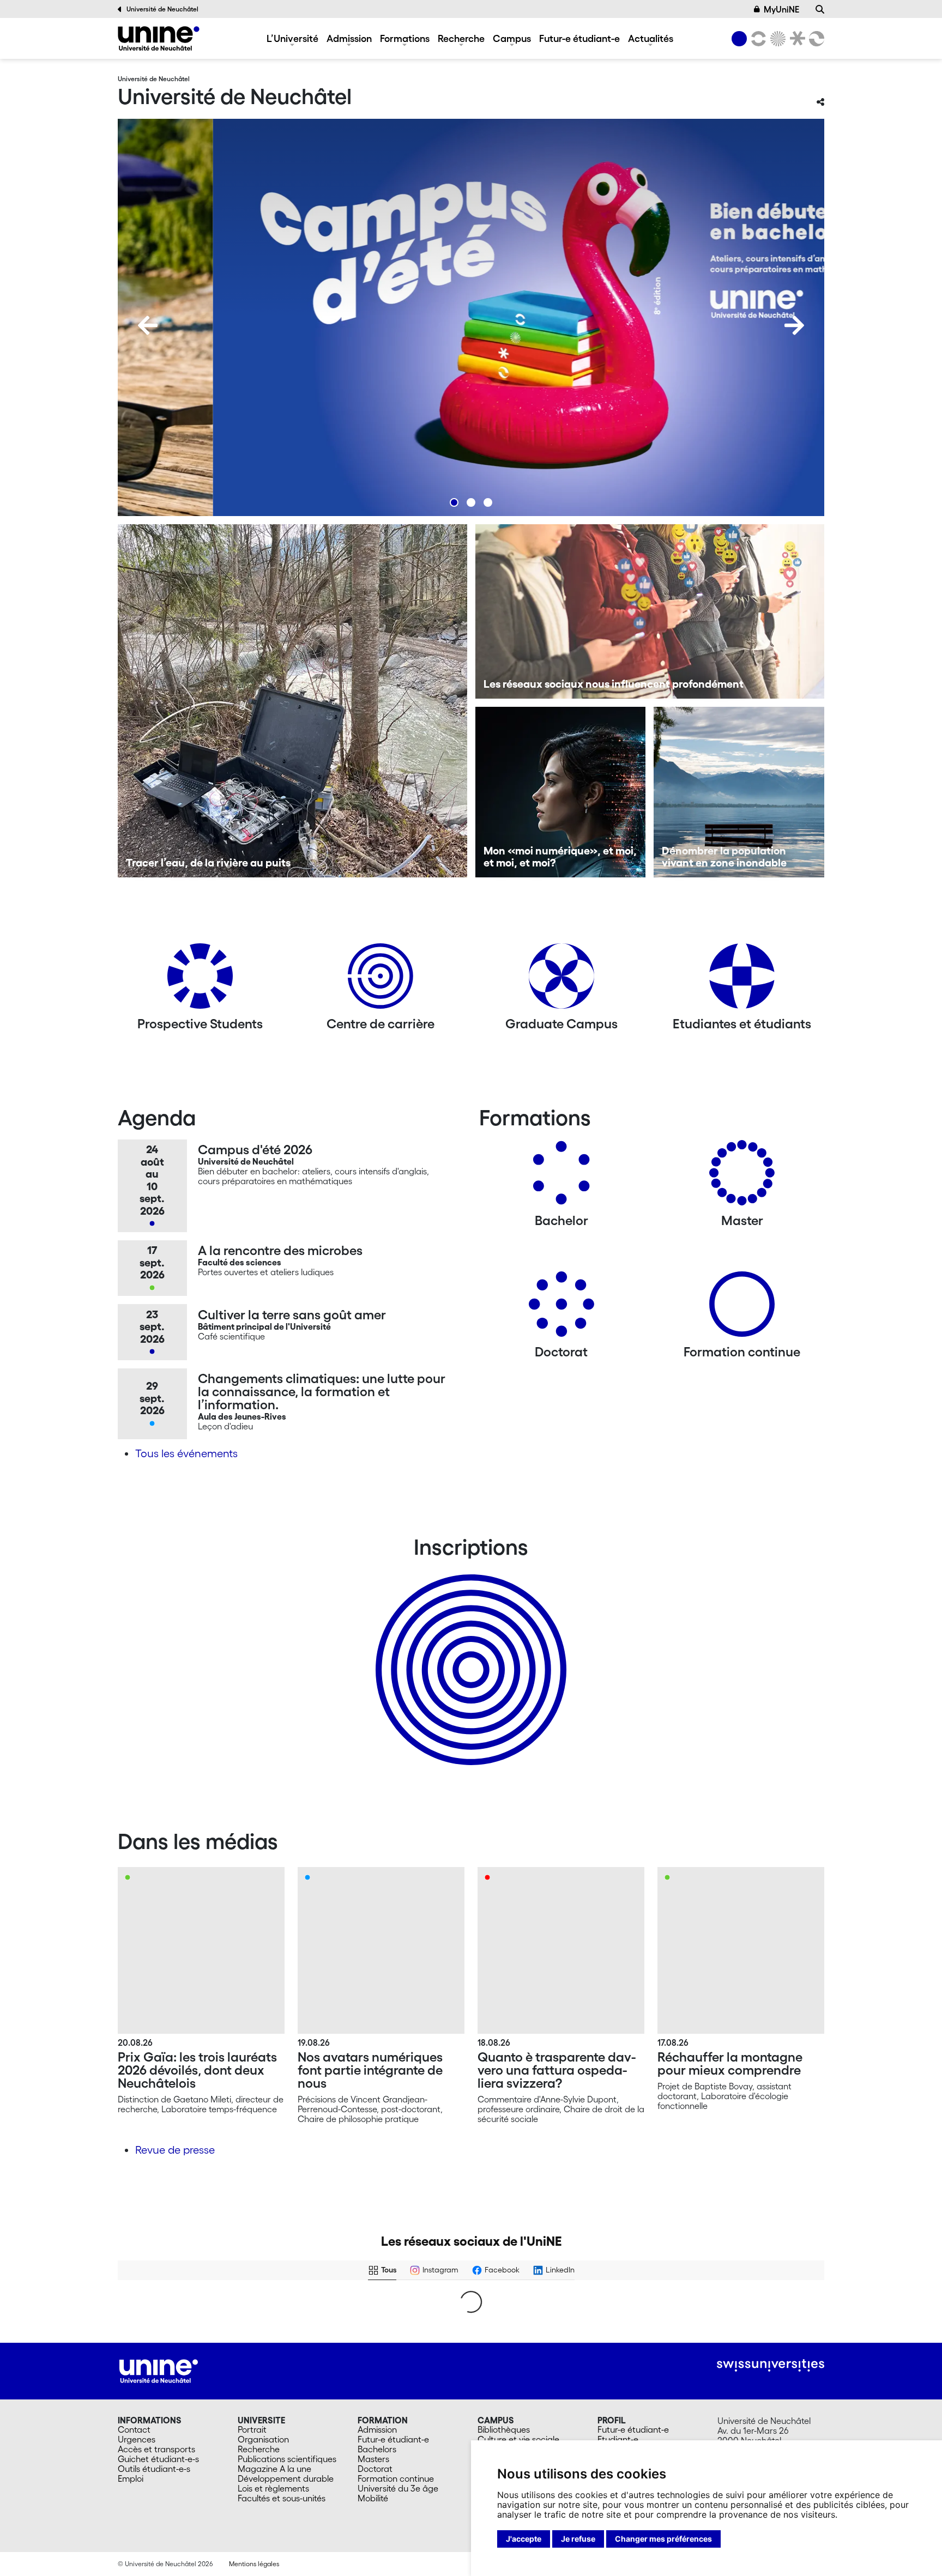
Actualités (651, 38)
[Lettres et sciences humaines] (757, 39)
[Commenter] (509, 2380)
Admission (349, 38)
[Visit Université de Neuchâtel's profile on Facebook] (137, 2308)
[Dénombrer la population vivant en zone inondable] (739, 792)
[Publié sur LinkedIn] (450, 2308)
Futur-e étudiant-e (579, 38)
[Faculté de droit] (795, 39)
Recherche (461, 38)
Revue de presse (175, 2150)
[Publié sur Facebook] (271, 2308)
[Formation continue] (742, 1308)
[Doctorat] (561, 1308)
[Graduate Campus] (561, 980)
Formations (405, 38)
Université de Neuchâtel (162, 9)
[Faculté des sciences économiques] (815, 39)
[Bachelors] (561, 1177)
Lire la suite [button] (146, 2358)
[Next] (794, 325)
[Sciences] (776, 39)
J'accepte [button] (524, 2539)
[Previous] (148, 325)
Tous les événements (186, 1453)
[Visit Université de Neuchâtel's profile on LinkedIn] (317, 2308)
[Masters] (742, 1177)
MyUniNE (781, 9)
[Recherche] (820, 9)
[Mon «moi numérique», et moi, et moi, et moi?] (561, 792)
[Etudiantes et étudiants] (742, 980)
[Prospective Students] (200, 980)
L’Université (292, 38)
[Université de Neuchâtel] (159, 38)
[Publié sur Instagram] (271, 2422)
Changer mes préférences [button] (663, 2539)
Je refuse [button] (578, 2539)
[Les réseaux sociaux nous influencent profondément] (650, 611)
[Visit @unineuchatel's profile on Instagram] (137, 2422)
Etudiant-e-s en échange (469, 1651)
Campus (512, 38)
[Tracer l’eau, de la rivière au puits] (292, 701)
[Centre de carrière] (381, 980)
